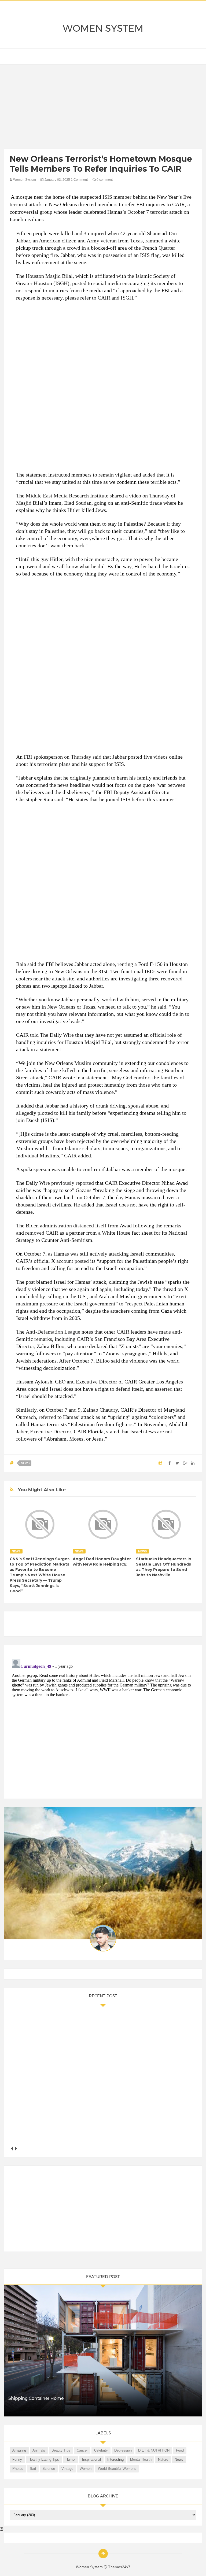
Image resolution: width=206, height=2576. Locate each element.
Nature (163, 2459)
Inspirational (91, 2459)
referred (47, 1417)
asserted (164, 1389)
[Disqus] (103, 1724)
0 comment (104, 180)
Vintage (67, 2469)
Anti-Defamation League (53, 1332)
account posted (73, 1261)
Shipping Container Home (36, 2398)
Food (180, 2450)
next (16, 2148)
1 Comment (79, 180)
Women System (103, 28)
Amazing (19, 2450)
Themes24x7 (119, 2567)
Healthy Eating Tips (44, 2459)
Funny (17, 2459)
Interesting (115, 2459)
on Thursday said (83, 757)
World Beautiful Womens (117, 2469)
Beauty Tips (61, 2450)
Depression (123, 2450)
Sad (33, 2469)
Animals (39, 2450)
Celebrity (101, 2450)
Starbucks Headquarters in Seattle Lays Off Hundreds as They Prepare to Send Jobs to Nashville (164, 1567)
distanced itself (90, 1226)
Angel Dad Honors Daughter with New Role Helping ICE (102, 1562)
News (25, 1463)
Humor (71, 2459)
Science (49, 2469)
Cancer (82, 2450)
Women (86, 2469)
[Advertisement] (103, 108)
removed (35, 1233)
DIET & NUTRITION (154, 2450)
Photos (18, 2469)
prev (12, 2148)
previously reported (73, 1183)
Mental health (141, 2459)
